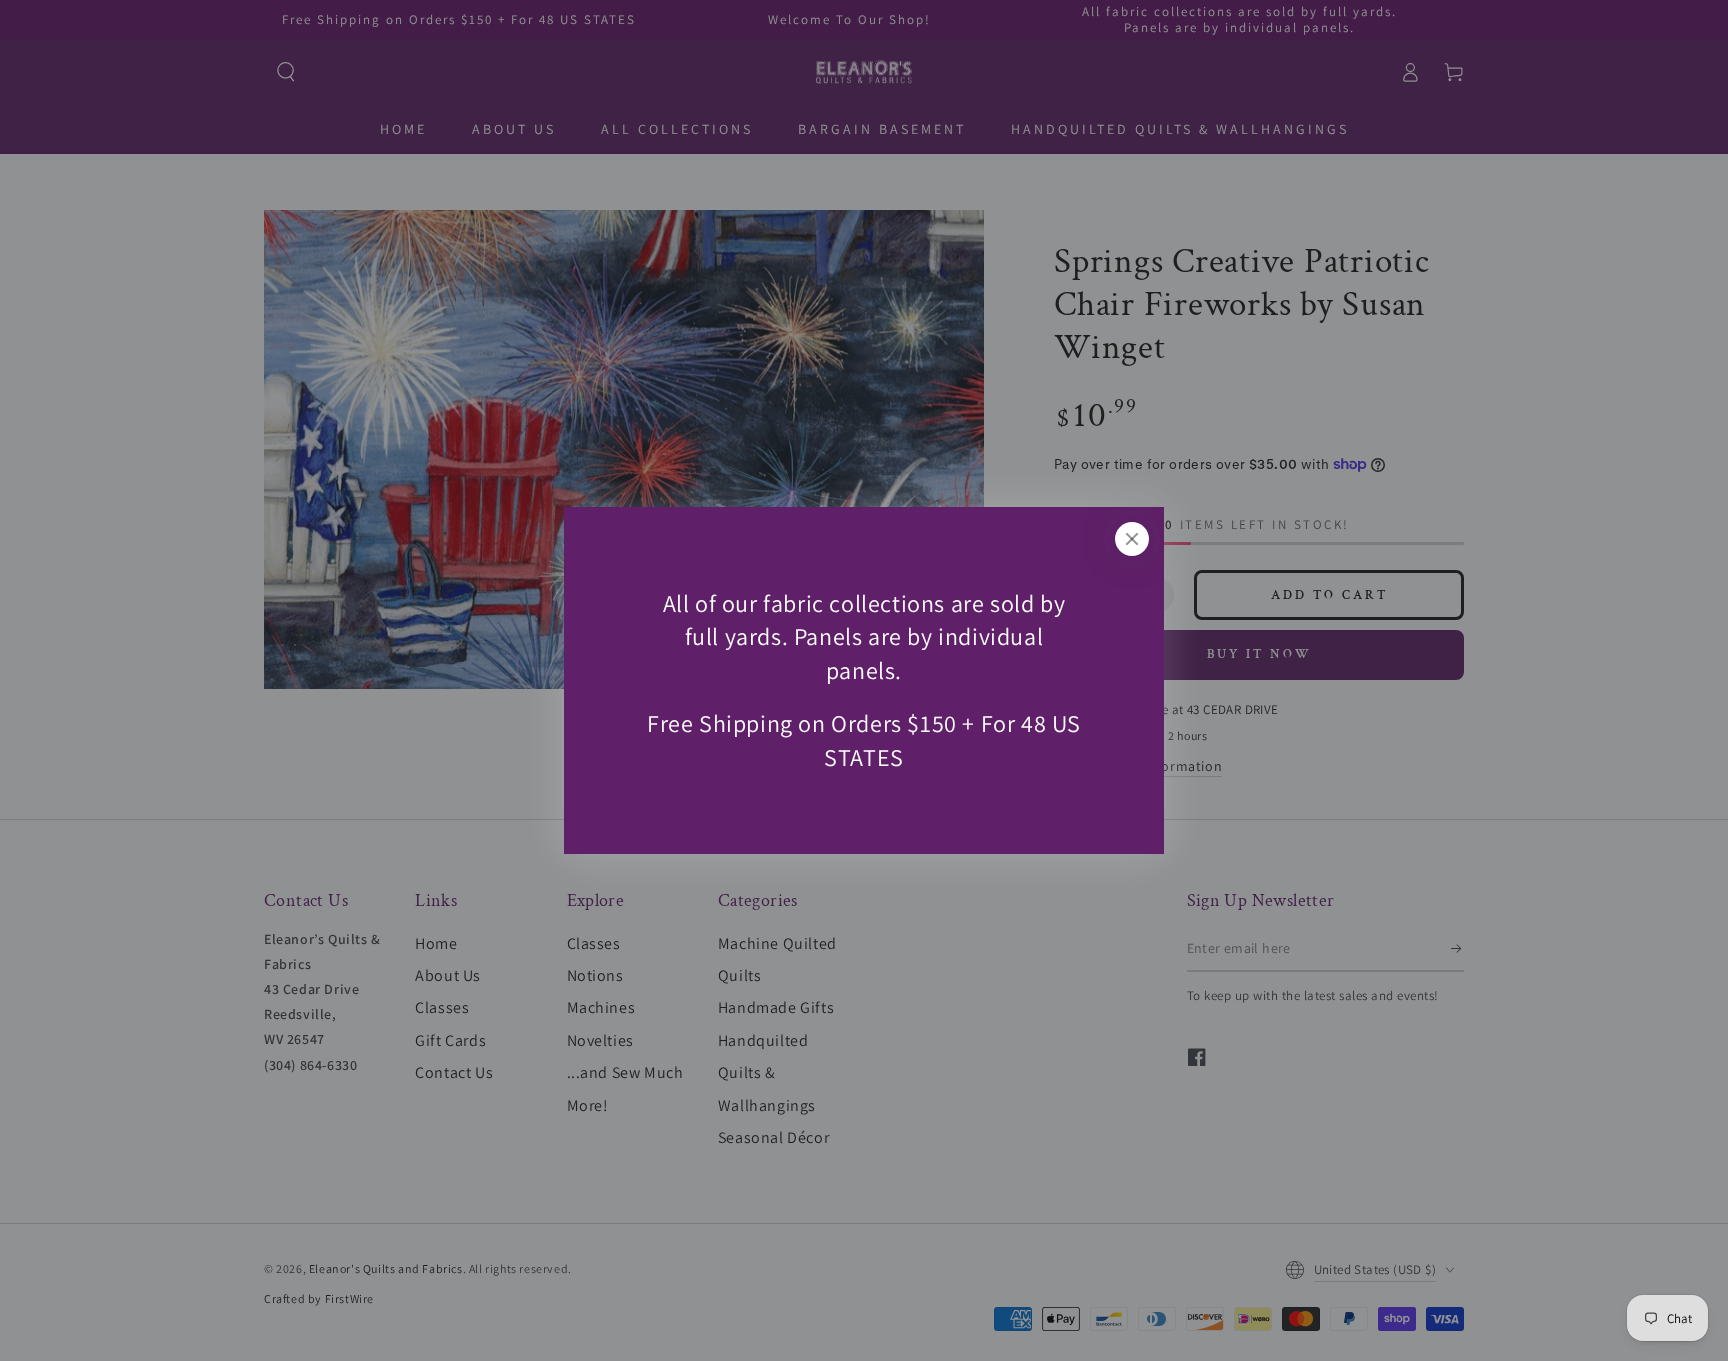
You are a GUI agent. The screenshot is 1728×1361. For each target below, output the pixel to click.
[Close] (1132, 539)
